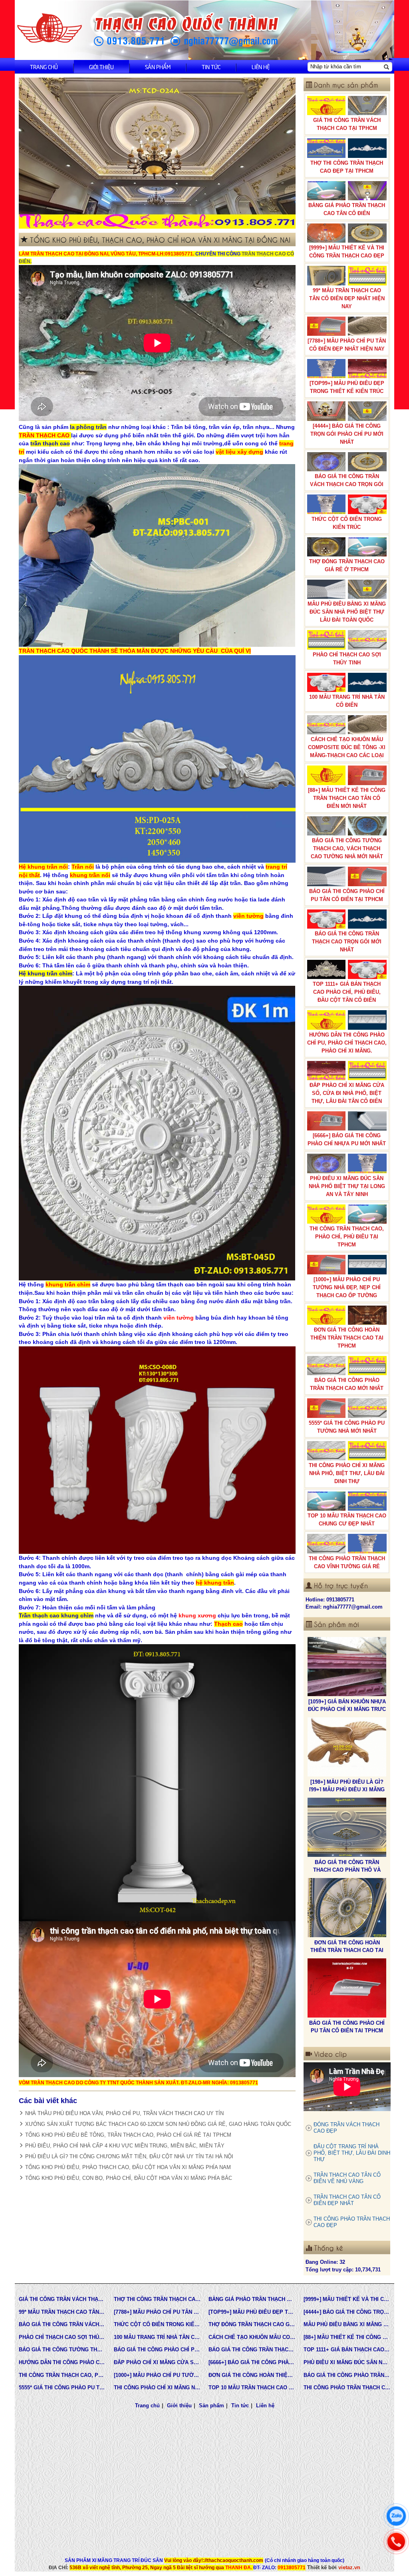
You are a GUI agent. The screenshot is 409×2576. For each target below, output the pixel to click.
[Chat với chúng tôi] (396, 2516)
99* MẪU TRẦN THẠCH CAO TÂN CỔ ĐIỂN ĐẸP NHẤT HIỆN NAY (347, 298)
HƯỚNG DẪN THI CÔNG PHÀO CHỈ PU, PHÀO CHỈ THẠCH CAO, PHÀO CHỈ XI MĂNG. (347, 1043)
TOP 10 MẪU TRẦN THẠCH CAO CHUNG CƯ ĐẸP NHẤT (347, 1520)
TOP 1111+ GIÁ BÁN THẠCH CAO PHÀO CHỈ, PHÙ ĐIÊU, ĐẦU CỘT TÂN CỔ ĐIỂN (347, 992)
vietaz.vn (349, 2567)
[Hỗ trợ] (396, 2542)
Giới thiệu (101, 67)
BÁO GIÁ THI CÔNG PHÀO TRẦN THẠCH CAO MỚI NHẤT (347, 1384)
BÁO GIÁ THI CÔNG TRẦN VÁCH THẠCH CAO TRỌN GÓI (347, 480)
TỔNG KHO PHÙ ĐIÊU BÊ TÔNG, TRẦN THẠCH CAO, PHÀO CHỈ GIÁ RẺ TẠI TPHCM (128, 2135)
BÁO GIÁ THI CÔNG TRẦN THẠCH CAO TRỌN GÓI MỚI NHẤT (347, 942)
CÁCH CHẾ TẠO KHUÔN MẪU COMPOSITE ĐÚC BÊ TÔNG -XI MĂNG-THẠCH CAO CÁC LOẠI (347, 747)
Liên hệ (261, 67)
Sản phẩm (158, 67)
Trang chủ (44, 67)
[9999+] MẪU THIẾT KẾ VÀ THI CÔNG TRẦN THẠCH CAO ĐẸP (347, 252)
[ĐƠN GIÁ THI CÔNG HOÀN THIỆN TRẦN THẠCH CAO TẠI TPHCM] (347, 1747)
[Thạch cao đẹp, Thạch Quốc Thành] (157, 153)
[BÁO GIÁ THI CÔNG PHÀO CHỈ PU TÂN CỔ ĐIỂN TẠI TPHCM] (347, 1827)
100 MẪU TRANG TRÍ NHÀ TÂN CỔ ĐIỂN (347, 701)
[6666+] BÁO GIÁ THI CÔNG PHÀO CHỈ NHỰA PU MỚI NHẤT (347, 1139)
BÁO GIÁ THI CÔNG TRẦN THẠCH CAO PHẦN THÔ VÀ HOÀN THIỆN (347, 1709)
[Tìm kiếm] (386, 67)
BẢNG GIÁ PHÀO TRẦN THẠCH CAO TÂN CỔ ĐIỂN (347, 209)
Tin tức (211, 67)
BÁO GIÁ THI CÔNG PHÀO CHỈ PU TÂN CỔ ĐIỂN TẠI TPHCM (347, 895)
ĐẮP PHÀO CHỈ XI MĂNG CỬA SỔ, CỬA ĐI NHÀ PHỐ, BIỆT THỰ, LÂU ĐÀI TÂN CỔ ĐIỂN (347, 1093)
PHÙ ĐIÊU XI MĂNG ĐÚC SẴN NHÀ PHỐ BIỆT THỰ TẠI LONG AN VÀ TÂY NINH (347, 1186)
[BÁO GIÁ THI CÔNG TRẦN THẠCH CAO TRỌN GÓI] (347, 1908)
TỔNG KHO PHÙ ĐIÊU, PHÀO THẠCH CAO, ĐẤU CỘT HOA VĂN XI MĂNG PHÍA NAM (128, 2167)
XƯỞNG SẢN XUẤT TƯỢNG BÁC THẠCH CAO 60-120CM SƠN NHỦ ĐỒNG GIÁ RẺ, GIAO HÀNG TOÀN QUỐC (158, 2124)
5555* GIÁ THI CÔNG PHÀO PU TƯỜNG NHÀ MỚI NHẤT (347, 1427)
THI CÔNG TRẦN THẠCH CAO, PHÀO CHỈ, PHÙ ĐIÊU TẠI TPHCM (347, 1237)
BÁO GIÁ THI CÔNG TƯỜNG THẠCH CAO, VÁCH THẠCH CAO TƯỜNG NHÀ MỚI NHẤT (347, 848)
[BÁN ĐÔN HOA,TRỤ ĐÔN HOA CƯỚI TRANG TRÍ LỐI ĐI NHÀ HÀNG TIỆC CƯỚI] (347, 1988)
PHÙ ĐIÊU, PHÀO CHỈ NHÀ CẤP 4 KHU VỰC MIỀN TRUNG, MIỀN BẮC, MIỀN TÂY (125, 2146)
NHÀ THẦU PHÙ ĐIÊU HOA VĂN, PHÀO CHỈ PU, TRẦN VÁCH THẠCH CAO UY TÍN (124, 2113)
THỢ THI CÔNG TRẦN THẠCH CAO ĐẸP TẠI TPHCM (347, 167)
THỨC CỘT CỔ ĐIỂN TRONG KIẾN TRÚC (347, 523)
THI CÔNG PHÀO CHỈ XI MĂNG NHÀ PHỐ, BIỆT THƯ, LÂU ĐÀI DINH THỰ (347, 1473)
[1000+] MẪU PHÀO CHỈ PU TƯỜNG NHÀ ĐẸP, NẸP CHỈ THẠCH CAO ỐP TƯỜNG (347, 1287)
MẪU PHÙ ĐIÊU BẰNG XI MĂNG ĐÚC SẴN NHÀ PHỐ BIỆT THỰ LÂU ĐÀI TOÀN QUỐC (347, 612)
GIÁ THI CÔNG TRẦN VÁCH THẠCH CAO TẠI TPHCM (347, 124)
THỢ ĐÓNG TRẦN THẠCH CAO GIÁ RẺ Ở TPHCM (347, 565)
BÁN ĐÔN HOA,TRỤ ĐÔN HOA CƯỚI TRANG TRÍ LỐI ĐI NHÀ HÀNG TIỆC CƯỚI (347, 2030)
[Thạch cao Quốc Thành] (50, 28)
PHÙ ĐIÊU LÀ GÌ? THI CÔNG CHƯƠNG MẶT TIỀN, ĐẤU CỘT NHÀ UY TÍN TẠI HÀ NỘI (129, 2156)
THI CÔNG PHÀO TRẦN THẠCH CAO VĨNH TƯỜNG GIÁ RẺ (347, 1562)
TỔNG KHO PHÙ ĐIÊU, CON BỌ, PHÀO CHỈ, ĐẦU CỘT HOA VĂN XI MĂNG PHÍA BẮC (129, 2178)
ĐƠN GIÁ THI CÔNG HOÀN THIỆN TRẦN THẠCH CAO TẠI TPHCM (347, 1338)
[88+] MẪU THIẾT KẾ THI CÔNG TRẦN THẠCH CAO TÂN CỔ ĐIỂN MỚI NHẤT (347, 798)
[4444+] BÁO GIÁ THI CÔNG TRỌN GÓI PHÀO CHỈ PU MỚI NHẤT (347, 434)
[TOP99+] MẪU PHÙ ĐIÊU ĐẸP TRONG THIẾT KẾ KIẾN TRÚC (347, 387)
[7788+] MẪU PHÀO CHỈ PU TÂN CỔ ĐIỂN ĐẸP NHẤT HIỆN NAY (347, 345)
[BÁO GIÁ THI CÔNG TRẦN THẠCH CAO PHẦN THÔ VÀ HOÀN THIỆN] (347, 1667)
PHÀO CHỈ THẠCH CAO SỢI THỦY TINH (347, 659)
